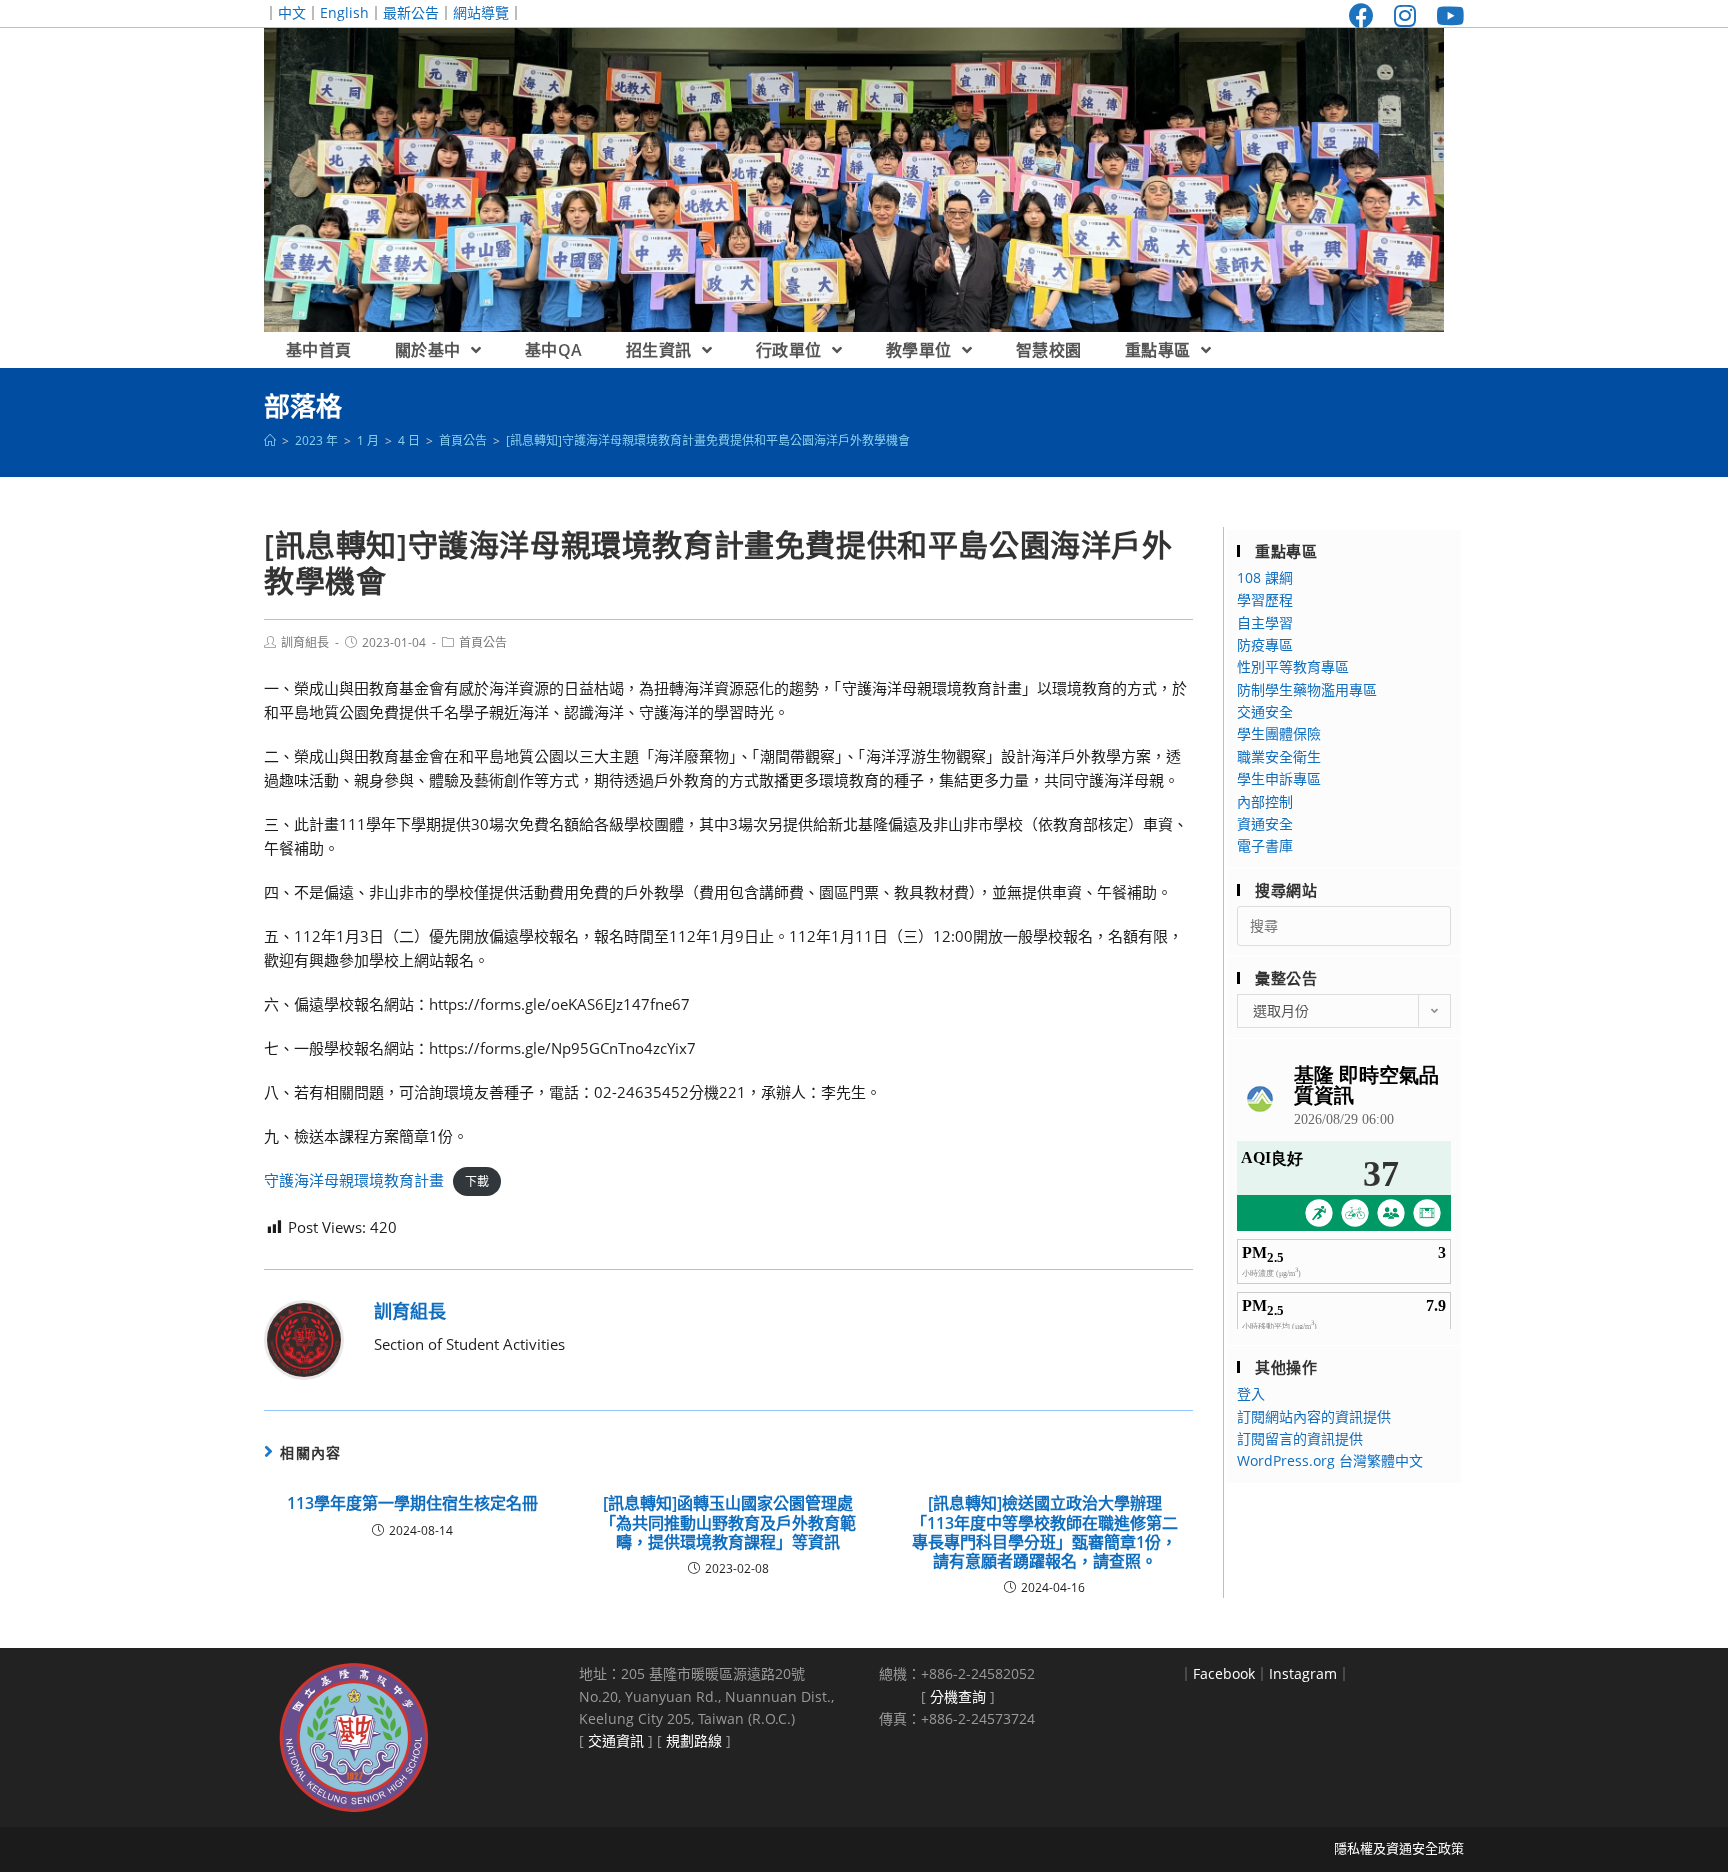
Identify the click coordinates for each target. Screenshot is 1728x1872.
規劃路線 (694, 1740)
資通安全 (1265, 823)
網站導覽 (481, 12)
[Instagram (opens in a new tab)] (1405, 15)
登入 (1251, 1393)
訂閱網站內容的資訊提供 (1314, 1416)
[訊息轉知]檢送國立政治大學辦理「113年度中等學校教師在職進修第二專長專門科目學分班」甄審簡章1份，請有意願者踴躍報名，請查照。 (1044, 1532)
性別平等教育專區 (1293, 666)
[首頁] (270, 440)
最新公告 (411, 12)
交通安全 (1265, 711)
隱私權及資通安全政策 (1399, 1848)
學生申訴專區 (1279, 778)
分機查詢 (958, 1696)
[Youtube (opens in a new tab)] (1445, 15)
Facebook (1224, 1673)
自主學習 (1265, 622)
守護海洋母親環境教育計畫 (354, 1180)
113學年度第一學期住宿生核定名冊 (412, 1503)
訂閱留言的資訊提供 (1300, 1438)
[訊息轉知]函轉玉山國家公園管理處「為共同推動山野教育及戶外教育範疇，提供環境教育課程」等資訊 (728, 1523)
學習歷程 (1265, 599)
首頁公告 (483, 642)
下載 (477, 1181)
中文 (292, 12)
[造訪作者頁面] (304, 1338)
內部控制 (1265, 801)
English (344, 12)
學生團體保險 (1279, 733)
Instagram (1303, 1673)
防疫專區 (1265, 644)
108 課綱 (1265, 577)
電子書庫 (1265, 845)
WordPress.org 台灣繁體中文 (1330, 1460)
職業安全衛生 (1279, 756)
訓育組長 (305, 642)
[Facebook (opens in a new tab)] (1361, 15)
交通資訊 (616, 1740)
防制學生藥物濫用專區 (1307, 689)
